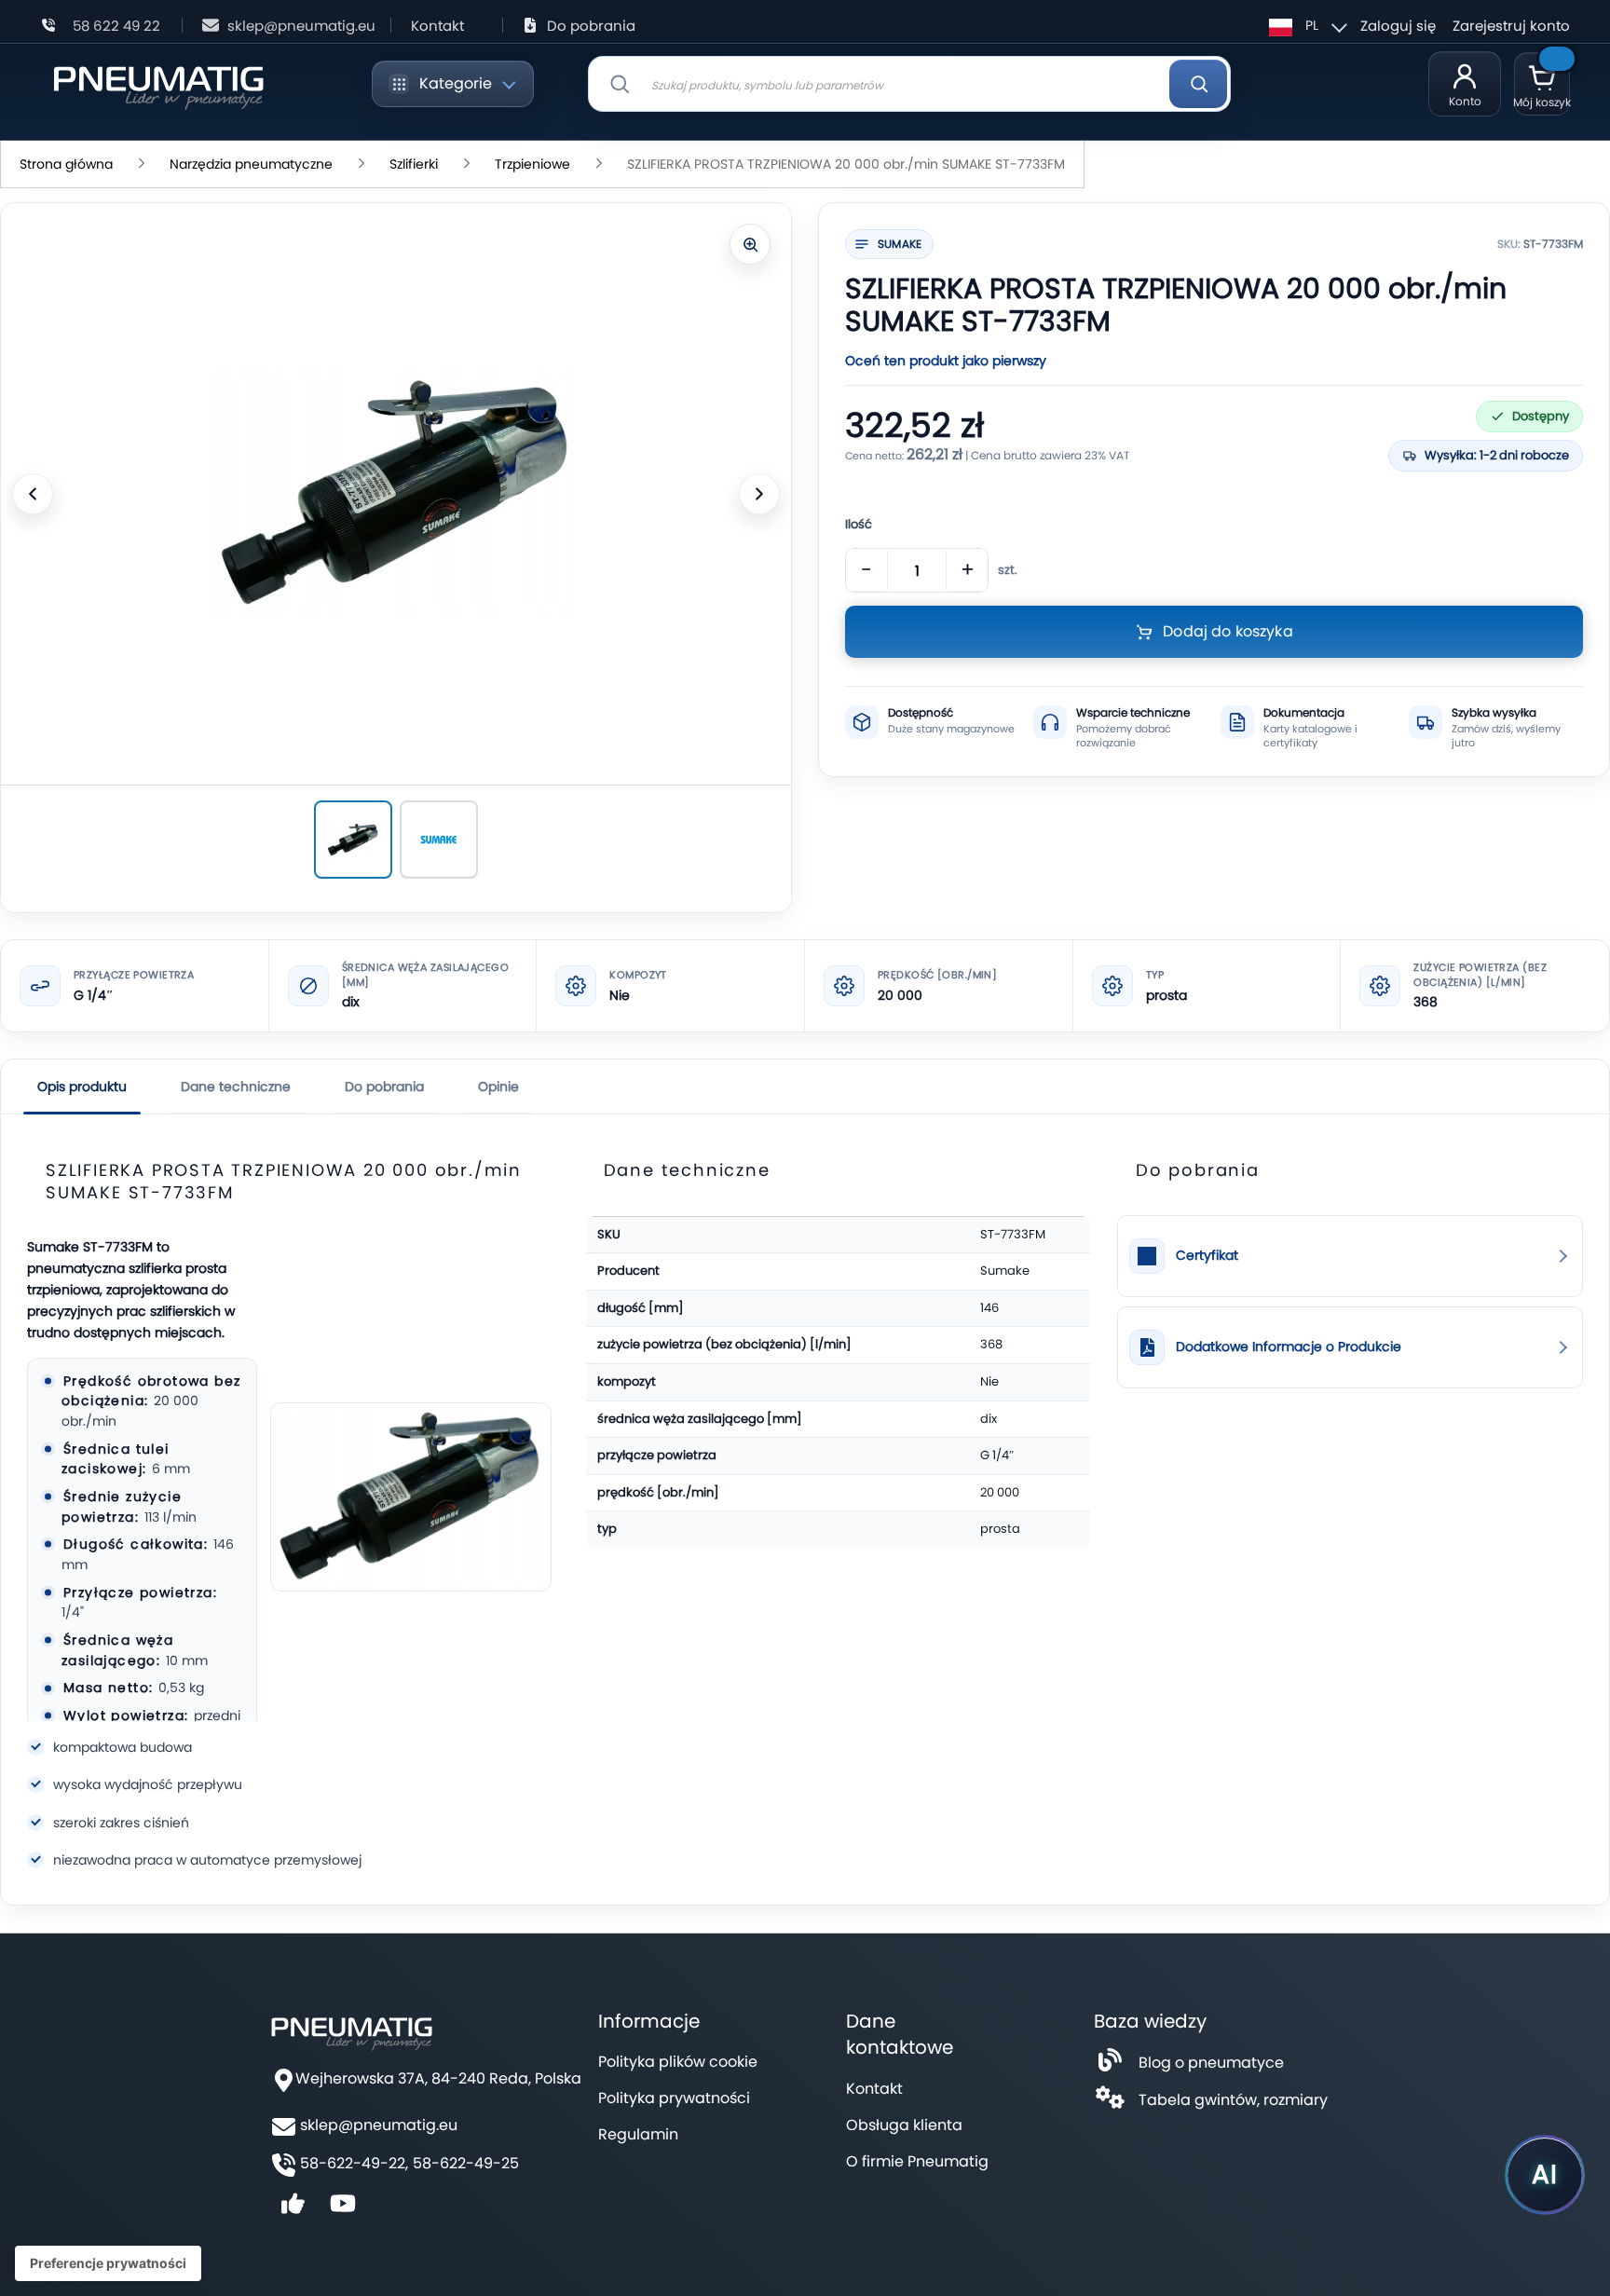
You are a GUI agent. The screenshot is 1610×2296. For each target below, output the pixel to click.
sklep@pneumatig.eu (301, 26)
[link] (1350, 1256)
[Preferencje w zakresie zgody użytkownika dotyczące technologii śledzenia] (108, 2263)
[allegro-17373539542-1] (439, 840)
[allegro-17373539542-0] (353, 840)
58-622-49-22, (354, 2164)
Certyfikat (1207, 1256)
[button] (1305, 25)
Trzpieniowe (532, 164)
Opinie (498, 1086)
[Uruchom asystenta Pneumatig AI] (1545, 2175)
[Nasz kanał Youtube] (343, 2210)
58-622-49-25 (466, 2164)
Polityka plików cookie (678, 2062)
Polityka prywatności (674, 2098)
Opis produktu (82, 1086)
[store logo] (158, 84)
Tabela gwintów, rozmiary (1233, 2100)
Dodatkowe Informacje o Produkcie (1289, 1347)
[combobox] (909, 84)
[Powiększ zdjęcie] (750, 244)
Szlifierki (414, 164)
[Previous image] (33, 494)
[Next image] (759, 494)
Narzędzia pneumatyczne (251, 164)
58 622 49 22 (116, 26)
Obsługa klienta (904, 2125)
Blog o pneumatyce (1211, 2063)
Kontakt (437, 26)
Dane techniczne (236, 1086)
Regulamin (638, 2134)
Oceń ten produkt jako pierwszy (946, 361)
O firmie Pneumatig (917, 2161)
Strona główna (66, 164)
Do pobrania (591, 26)
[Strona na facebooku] (293, 2210)
